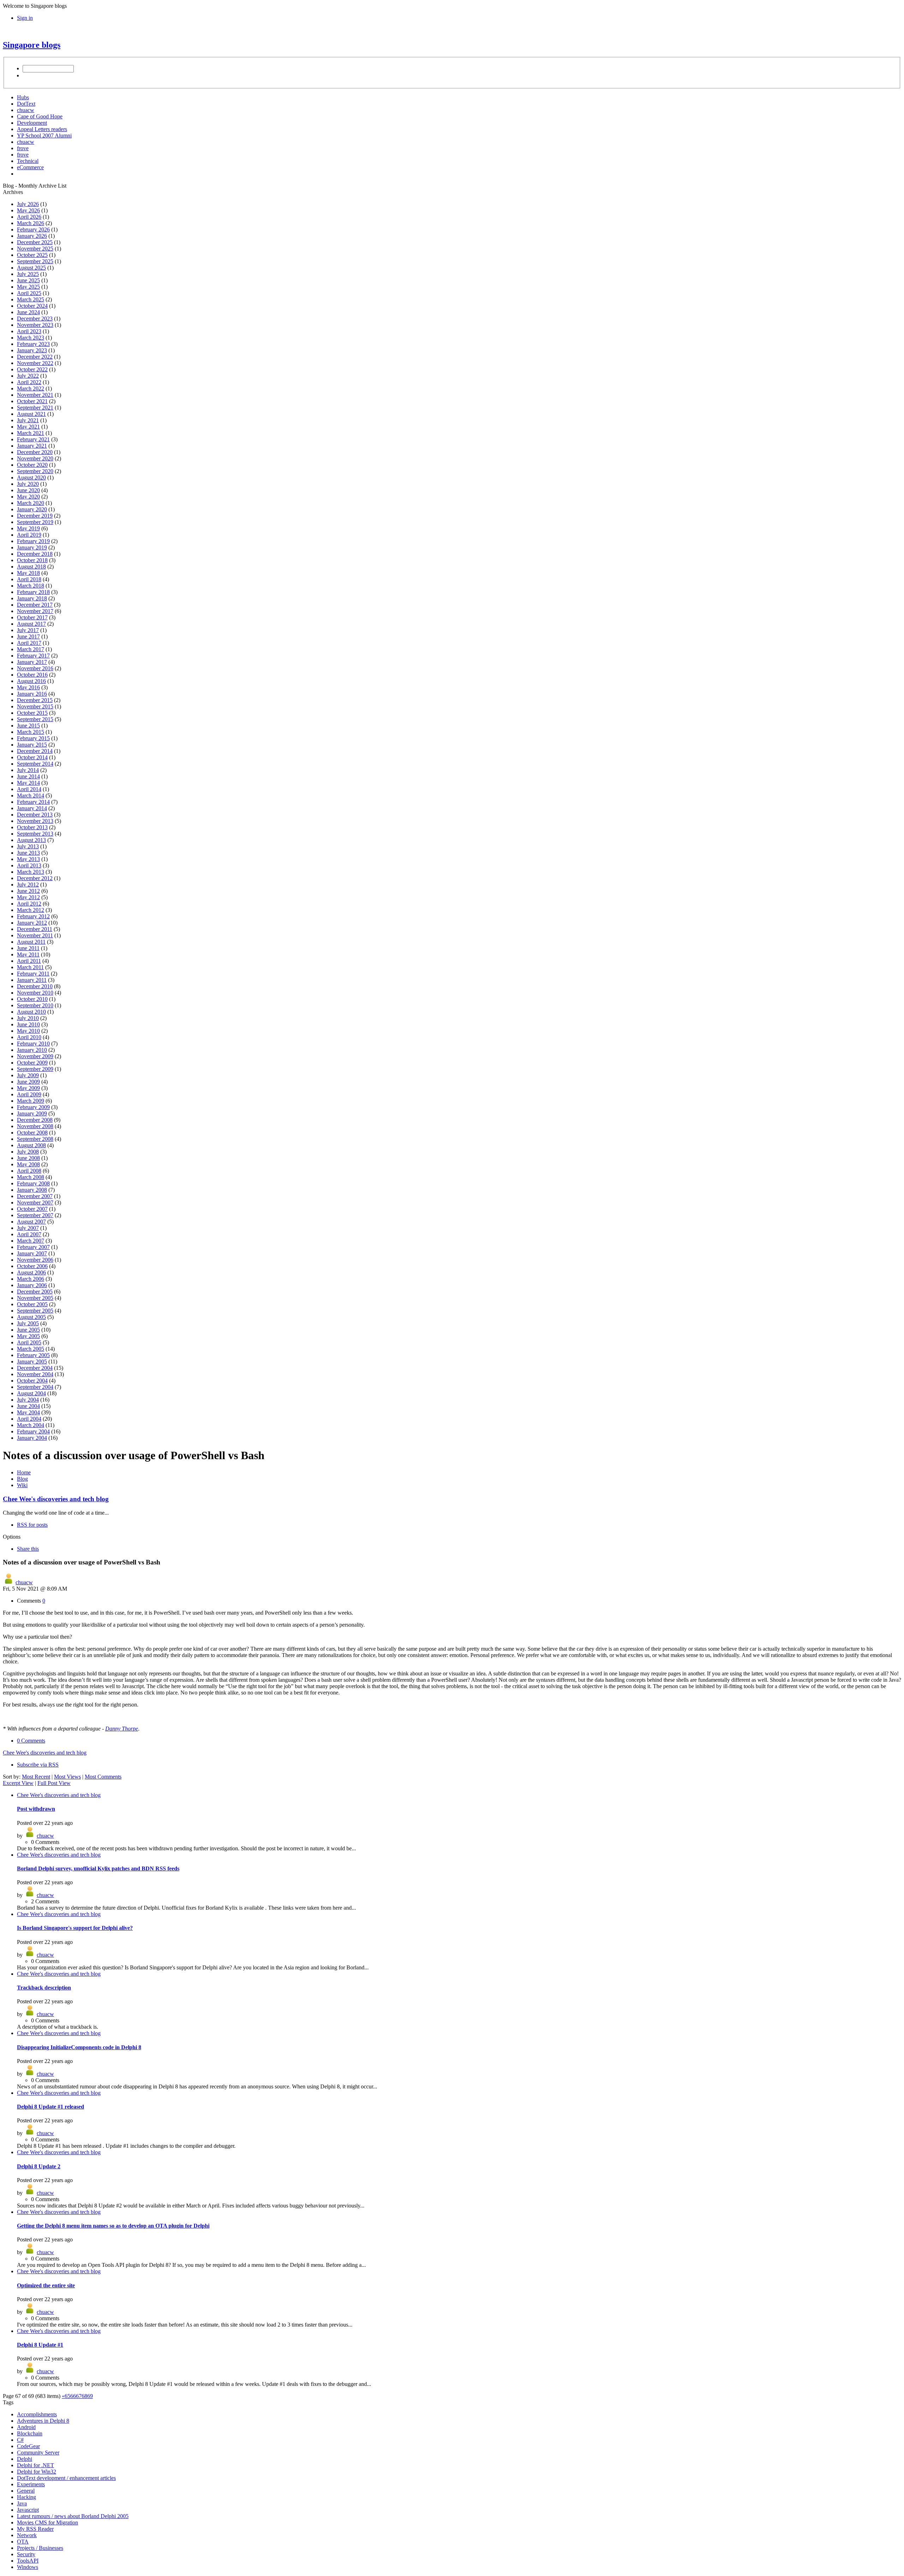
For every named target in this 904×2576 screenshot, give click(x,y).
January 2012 (32, 923)
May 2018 (28, 573)
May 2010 (28, 1031)
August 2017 (31, 624)
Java (22, 2503)
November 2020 (35, 458)
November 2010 (35, 993)
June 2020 (28, 490)
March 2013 (31, 872)
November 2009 (35, 1056)
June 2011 (28, 948)
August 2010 (31, 1012)
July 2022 (28, 376)
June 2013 (28, 853)
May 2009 (28, 1088)
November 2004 (35, 1374)
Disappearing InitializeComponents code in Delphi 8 (79, 2047)
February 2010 (33, 1044)
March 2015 (31, 732)
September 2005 (35, 1311)
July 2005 (28, 1323)
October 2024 (32, 306)
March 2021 (31, 433)
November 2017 (35, 611)
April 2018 (29, 579)
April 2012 (29, 904)
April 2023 (29, 331)
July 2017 (28, 630)
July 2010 (28, 1018)
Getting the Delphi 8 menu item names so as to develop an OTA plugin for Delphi (113, 2226)
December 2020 (35, 452)
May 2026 (28, 210)
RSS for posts (32, 1525)
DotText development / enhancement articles (66, 2478)
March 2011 (30, 967)
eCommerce (30, 167)
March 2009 (31, 1101)
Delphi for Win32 (37, 2472)
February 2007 (33, 1247)
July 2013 (28, 846)
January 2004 (32, 1438)
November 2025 (35, 249)
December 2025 (35, 242)
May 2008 (28, 1164)
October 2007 (32, 1209)
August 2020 (31, 478)
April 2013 (29, 865)
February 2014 (33, 802)
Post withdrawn (36, 1809)
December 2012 (35, 878)
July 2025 (28, 274)
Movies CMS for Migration (47, 2522)
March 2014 (31, 795)
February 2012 (33, 916)
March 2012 (31, 910)
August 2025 (31, 268)
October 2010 (32, 999)
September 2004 (35, 1387)
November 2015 (35, 706)
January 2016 (32, 694)
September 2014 (35, 764)
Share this (28, 1549)
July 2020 (28, 484)
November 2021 (35, 395)
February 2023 (33, 344)
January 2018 (32, 598)
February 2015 (33, 738)
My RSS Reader (35, 2529)
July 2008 (28, 1152)
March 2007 (31, 1241)
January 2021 (32, 446)
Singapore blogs (32, 45)
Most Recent (36, 1777)
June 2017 (28, 636)
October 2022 (32, 369)
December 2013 (35, 815)
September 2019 (35, 522)
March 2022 (31, 388)
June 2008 (28, 1158)
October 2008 (32, 1133)
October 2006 (32, 1266)
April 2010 (29, 1037)
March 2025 (31, 299)
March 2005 (31, 1349)
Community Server (38, 2453)
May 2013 (28, 859)
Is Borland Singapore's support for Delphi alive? (75, 1928)
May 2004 (28, 1412)
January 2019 (32, 547)
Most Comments (103, 1777)
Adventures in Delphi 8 (43, 2421)
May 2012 (28, 897)
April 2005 (29, 1342)
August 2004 (31, 1393)
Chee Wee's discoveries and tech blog (56, 1499)
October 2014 (32, 757)
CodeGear (28, 2446)
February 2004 (33, 1431)
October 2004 (32, 1381)
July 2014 (28, 770)
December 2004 (35, 1368)
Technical (28, 161)
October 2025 (32, 255)
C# (20, 2440)
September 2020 (35, 471)
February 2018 (33, 592)
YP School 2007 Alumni (44, 135)
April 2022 (29, 382)
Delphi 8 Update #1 (40, 2345)
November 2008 (35, 1126)
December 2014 (35, 751)
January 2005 (32, 1361)
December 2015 (35, 700)
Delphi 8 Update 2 (39, 2166)
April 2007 (29, 1234)
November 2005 (35, 1298)
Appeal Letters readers (42, 129)
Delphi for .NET (35, 2465)
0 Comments (31, 1741)
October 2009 (32, 1063)
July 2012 (28, 885)
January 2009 (32, 1113)
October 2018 (32, 560)
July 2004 (28, 1400)
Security (26, 2554)
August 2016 (31, 681)
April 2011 (29, 961)
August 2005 (31, 1317)
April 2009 (29, 1094)
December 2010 (35, 986)
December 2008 (35, 1120)
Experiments (31, 2484)
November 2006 (35, 1260)
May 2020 (28, 497)
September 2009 (35, 1069)
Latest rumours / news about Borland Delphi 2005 (73, 2516)
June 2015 (28, 726)
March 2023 (31, 338)
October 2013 (32, 827)
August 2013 (31, 840)
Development (32, 123)
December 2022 (35, 357)
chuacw (26, 110)
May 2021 (28, 427)
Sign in (25, 18)
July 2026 (28, 204)
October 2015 (32, 713)
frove (23, 148)
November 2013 (35, 821)
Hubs (23, 97)
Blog (22, 1479)
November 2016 (35, 668)
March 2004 (31, 1425)
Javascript (28, 2510)
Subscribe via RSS (38, 1765)
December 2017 (35, 605)
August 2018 (31, 567)
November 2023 (35, 325)
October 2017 (32, 617)
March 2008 (31, 1177)
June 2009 (28, 1082)
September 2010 (35, 1005)
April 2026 (29, 217)
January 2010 (32, 1050)
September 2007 (35, 1215)
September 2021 (35, 408)
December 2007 (35, 1196)
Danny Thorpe (122, 1729)
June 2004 (28, 1406)
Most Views (67, 1777)
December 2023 (35, 319)
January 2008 (32, 1190)
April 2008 (29, 1171)
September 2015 (35, 719)
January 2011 (32, 980)
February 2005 (33, 1355)
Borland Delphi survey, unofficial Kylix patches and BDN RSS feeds (98, 1868)
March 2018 (31, 586)
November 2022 (35, 363)
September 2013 (35, 834)
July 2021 (28, 420)
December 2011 (35, 929)
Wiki (22, 1485)
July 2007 (28, 1228)
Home (24, 1472)
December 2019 (35, 516)
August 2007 (31, 1222)
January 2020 (32, 509)
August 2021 (31, 414)
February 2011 (33, 974)
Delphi (25, 2459)
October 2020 (32, 465)
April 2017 (29, 643)
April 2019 (29, 535)
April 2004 (29, 1419)
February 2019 (33, 541)
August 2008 (31, 1145)
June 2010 (28, 1024)
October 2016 (32, 675)
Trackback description (44, 1988)
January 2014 (32, 808)
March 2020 (31, 503)
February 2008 (33, 1183)
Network (27, 2535)
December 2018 (35, 554)
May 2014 (28, 783)
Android (26, 2427)
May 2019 (28, 528)
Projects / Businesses (40, 2548)
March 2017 (31, 649)
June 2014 (28, 776)
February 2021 (33, 439)
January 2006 (32, 1285)
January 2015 (32, 745)
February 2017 (33, 656)
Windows (28, 2567)
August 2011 (31, 942)
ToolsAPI (28, 2561)
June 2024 (28, 312)
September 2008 (35, 1139)
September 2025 (35, 261)
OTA (23, 2542)
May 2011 (28, 954)
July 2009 (28, 1075)
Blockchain (30, 2433)
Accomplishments (37, 2414)
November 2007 (35, 1202)
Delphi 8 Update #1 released (50, 2107)
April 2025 (29, 293)
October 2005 (32, 1304)
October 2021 (32, 401)
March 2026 (31, 223)
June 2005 (28, 1330)
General (26, 2491)
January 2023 (32, 350)
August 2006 (31, 1272)
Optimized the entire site (46, 2285)
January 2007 (32, 1253)
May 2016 (28, 687)
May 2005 (28, 1336)
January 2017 (32, 662)
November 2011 (35, 935)
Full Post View (54, 1783)
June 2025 (28, 280)
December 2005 (35, 1292)
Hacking (26, 2497)
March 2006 (31, 1279)
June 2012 (28, 891)
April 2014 (29, 789)
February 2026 (33, 229)
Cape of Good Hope (40, 116)
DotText (26, 104)
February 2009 (33, 1107)
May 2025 (28, 287)
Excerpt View (18, 1783)
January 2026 (32, 236)
